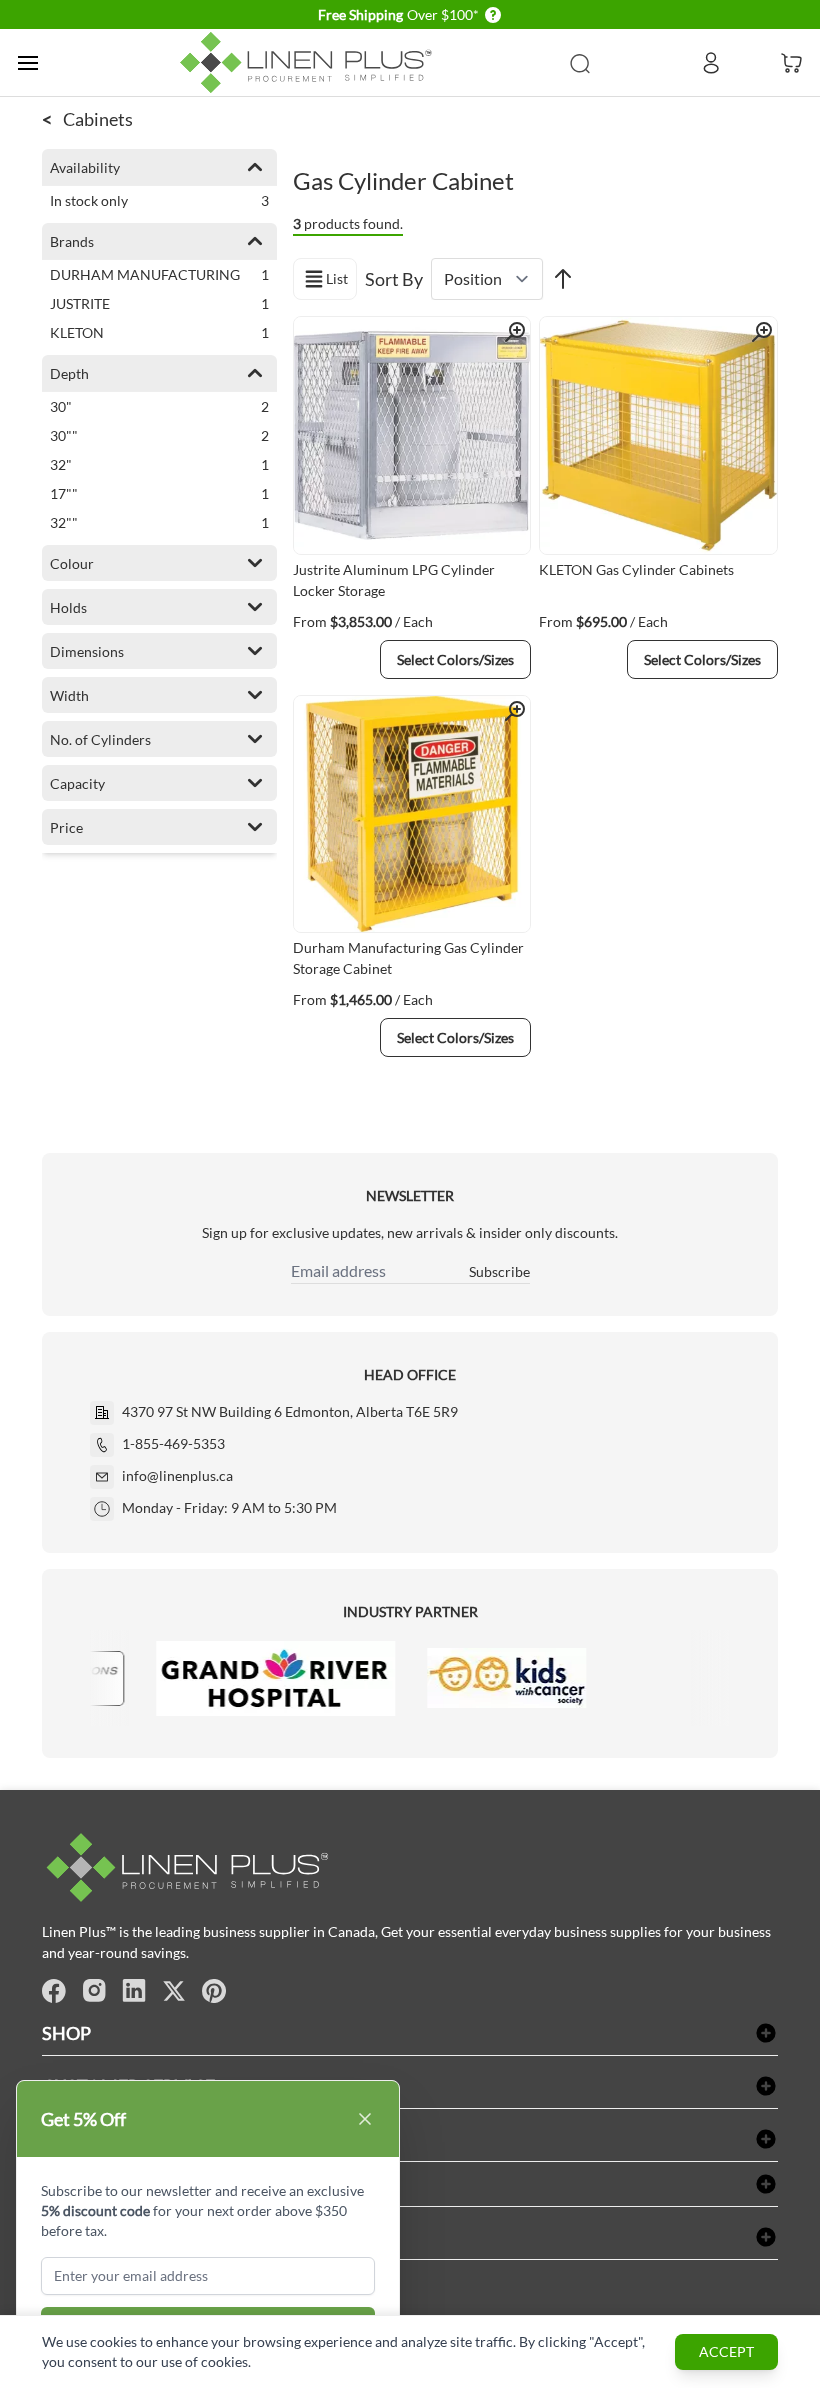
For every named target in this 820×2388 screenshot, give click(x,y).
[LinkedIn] (134, 1991)
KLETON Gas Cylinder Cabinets (636, 569)
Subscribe (499, 1271)
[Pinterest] (214, 1991)
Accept (726, 2351)
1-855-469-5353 (173, 1443)
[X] (174, 1991)
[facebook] (54, 1991)
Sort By (394, 279)
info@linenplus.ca (177, 1475)
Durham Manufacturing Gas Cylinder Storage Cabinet (408, 958)
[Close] (365, 2119)
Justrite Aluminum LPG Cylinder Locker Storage (394, 580)
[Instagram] (94, 1991)
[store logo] (310, 62)
